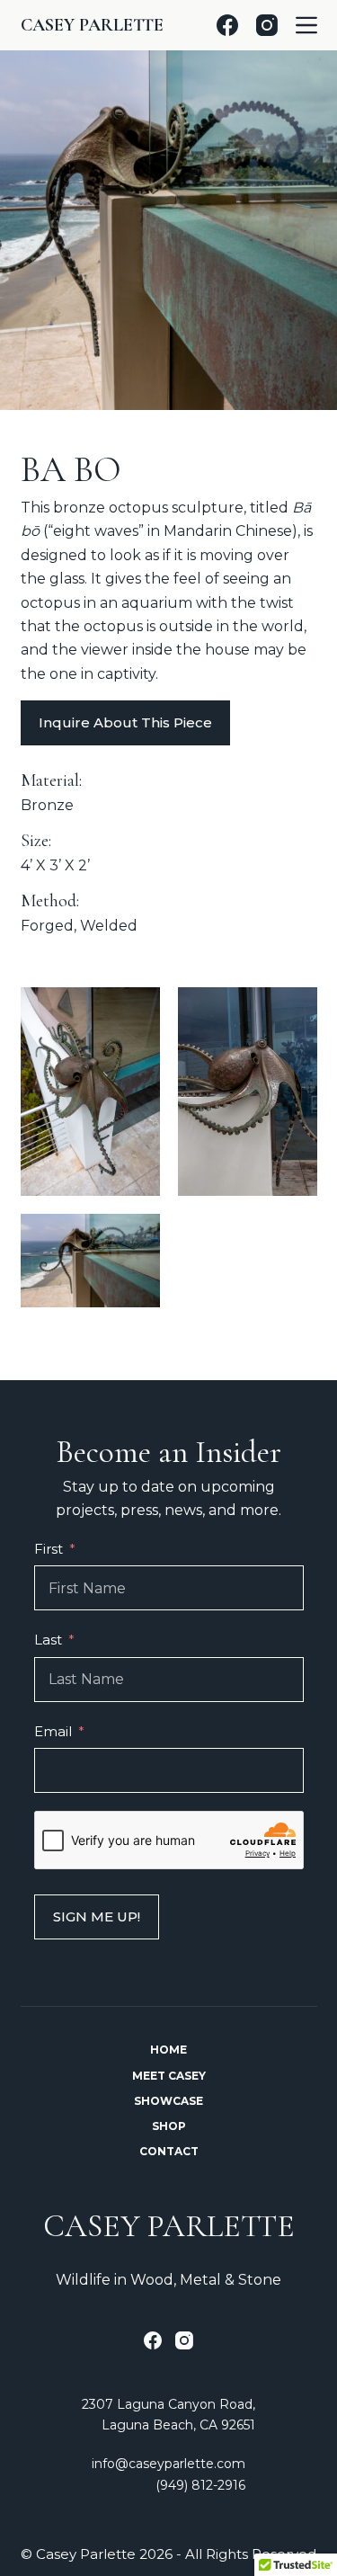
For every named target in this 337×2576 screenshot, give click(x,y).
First (49, 1549)
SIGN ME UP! (97, 1916)
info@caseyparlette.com (168, 2464)
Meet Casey (169, 2076)
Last (48, 1640)
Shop (169, 2126)
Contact (169, 2151)
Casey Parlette (92, 25)
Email (53, 1731)
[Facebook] (227, 25)
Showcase (168, 2101)
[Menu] (306, 25)
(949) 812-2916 (200, 2485)
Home (168, 2050)
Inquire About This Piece (125, 722)
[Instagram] (267, 25)
